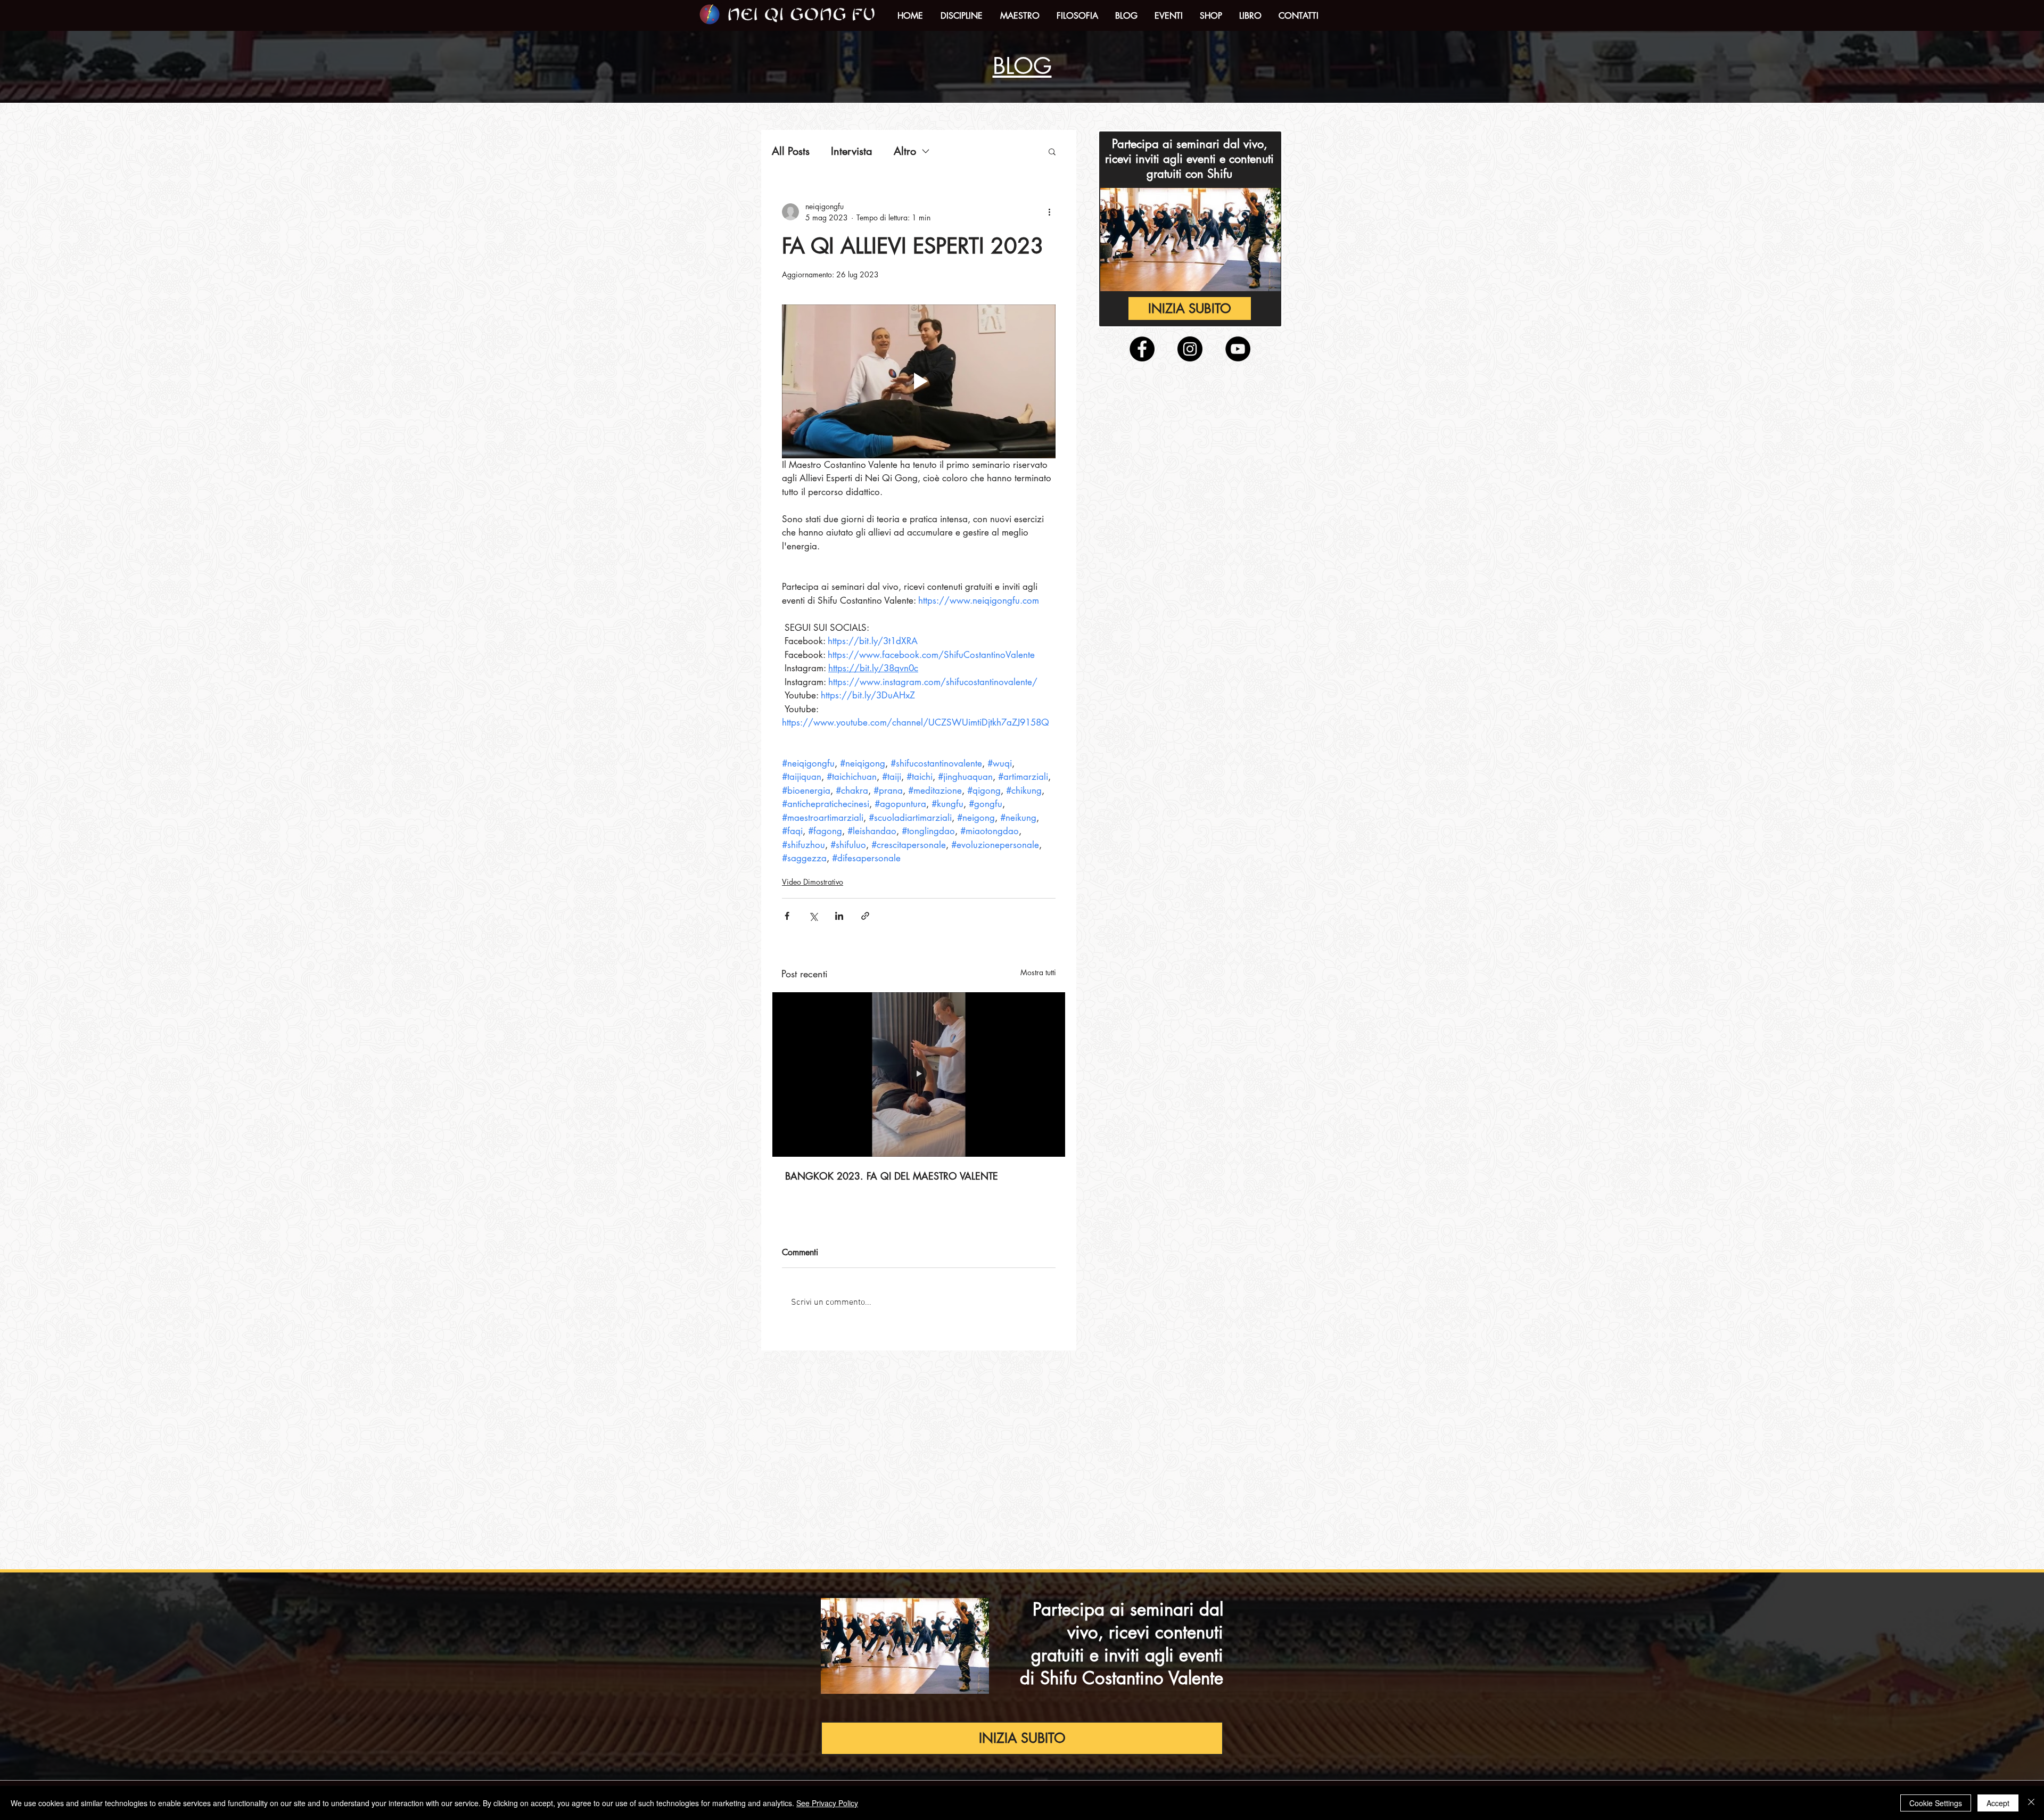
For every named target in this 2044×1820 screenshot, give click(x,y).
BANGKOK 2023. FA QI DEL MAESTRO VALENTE (892, 1176)
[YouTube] (1238, 349)
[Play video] (919, 381)
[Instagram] (1190, 349)
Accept (1998, 1803)
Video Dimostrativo (813, 882)
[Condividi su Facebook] (787, 916)
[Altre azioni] (1049, 212)
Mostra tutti (1038, 972)
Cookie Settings (1936, 1803)
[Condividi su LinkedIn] (839, 916)
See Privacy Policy (827, 1803)
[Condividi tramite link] (865, 916)
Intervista (852, 151)
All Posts (791, 151)
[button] (961, 16)
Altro (905, 151)
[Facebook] (1142, 349)
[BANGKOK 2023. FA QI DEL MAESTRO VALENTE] (919, 1074)
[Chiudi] (2031, 1803)
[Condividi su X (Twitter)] (813, 916)
